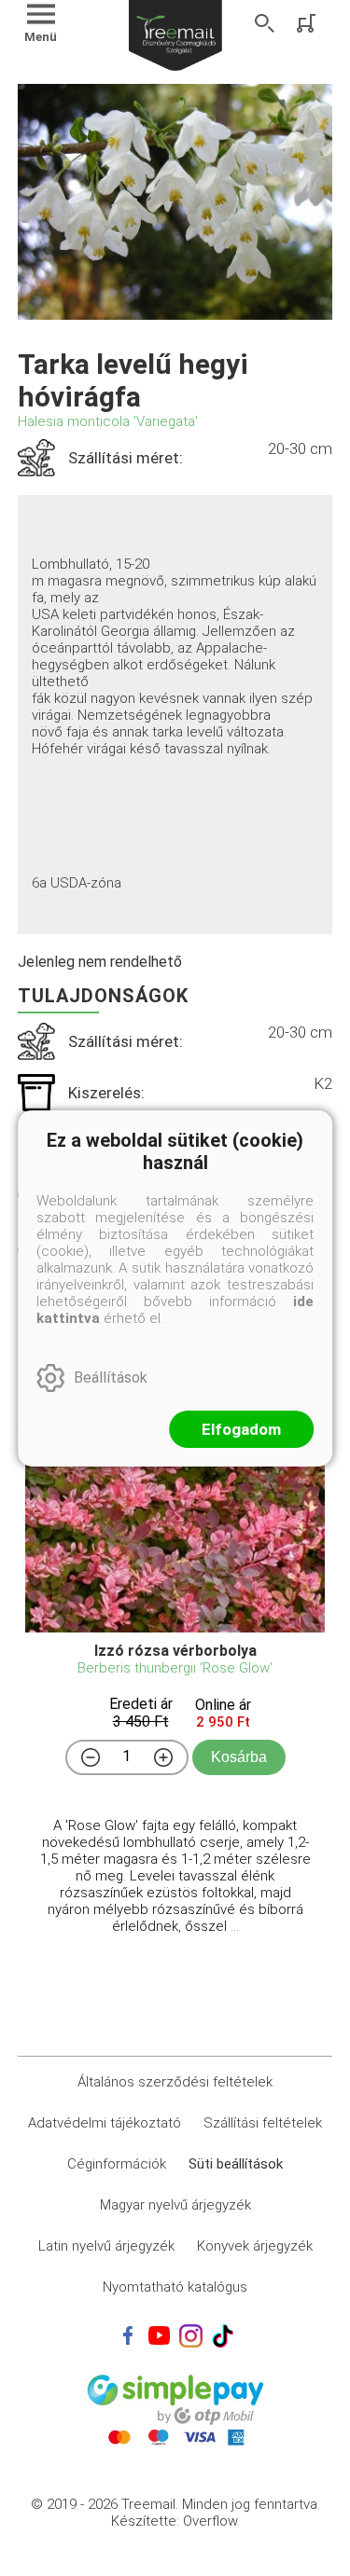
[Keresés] (265, 23)
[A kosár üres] (308, 23)
